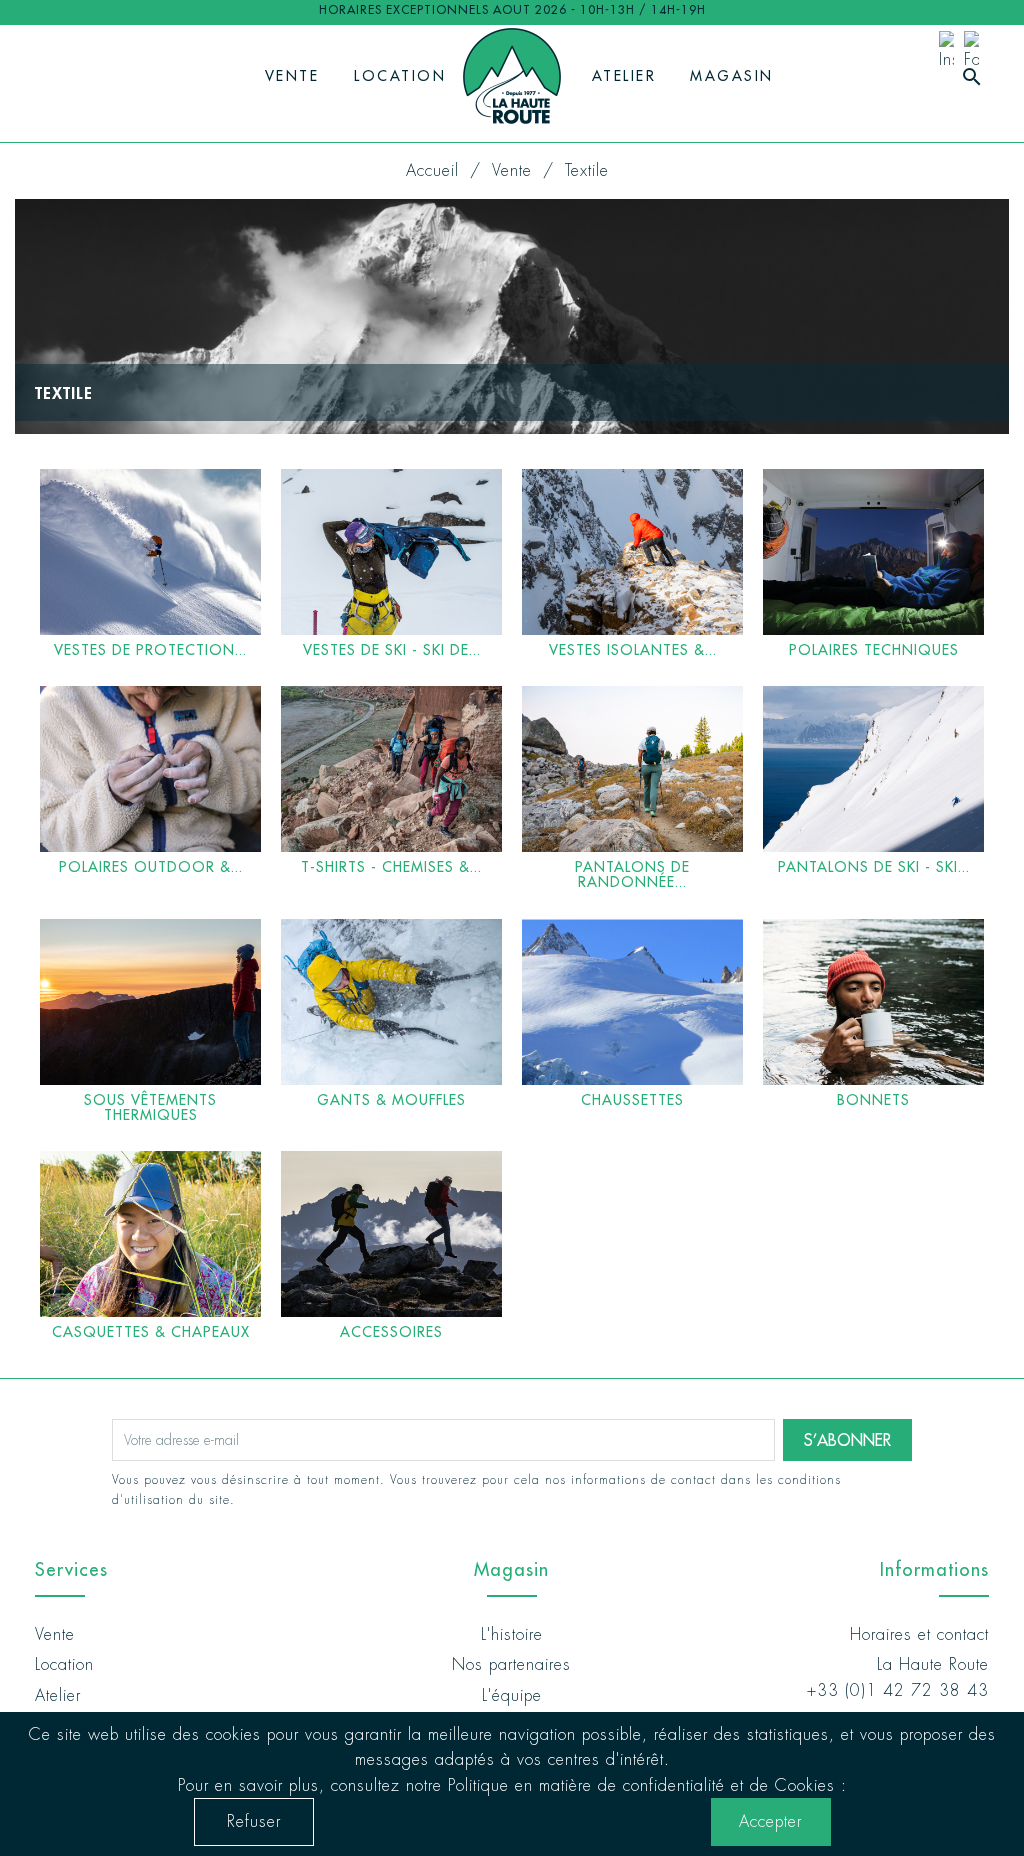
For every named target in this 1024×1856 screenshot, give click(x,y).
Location (400, 76)
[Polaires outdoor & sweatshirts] (150, 769)
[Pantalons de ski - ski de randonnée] (873, 769)
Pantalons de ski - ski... (874, 867)
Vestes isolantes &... (633, 650)
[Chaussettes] (632, 1002)
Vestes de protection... (150, 650)
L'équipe (512, 1695)
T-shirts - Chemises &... (391, 867)
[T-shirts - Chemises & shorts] (391, 769)
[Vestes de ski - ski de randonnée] (391, 552)
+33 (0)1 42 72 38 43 (898, 1690)
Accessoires (391, 1332)
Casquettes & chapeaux (151, 1332)
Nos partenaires (511, 1664)
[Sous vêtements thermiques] (150, 1002)
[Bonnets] (873, 1002)
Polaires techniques (874, 650)
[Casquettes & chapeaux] (150, 1234)
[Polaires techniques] (873, 552)
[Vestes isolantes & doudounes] (632, 552)
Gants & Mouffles (391, 1100)
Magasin (732, 76)
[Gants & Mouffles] (391, 1002)
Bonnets (873, 1100)
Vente (292, 76)
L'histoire (512, 1634)
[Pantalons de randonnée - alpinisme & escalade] (632, 769)
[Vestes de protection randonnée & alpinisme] (150, 552)
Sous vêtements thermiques (150, 1107)
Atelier (624, 76)
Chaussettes (632, 1100)
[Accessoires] (391, 1234)
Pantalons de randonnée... (632, 874)
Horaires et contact (919, 1634)
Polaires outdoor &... (151, 867)
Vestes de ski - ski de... (392, 650)
